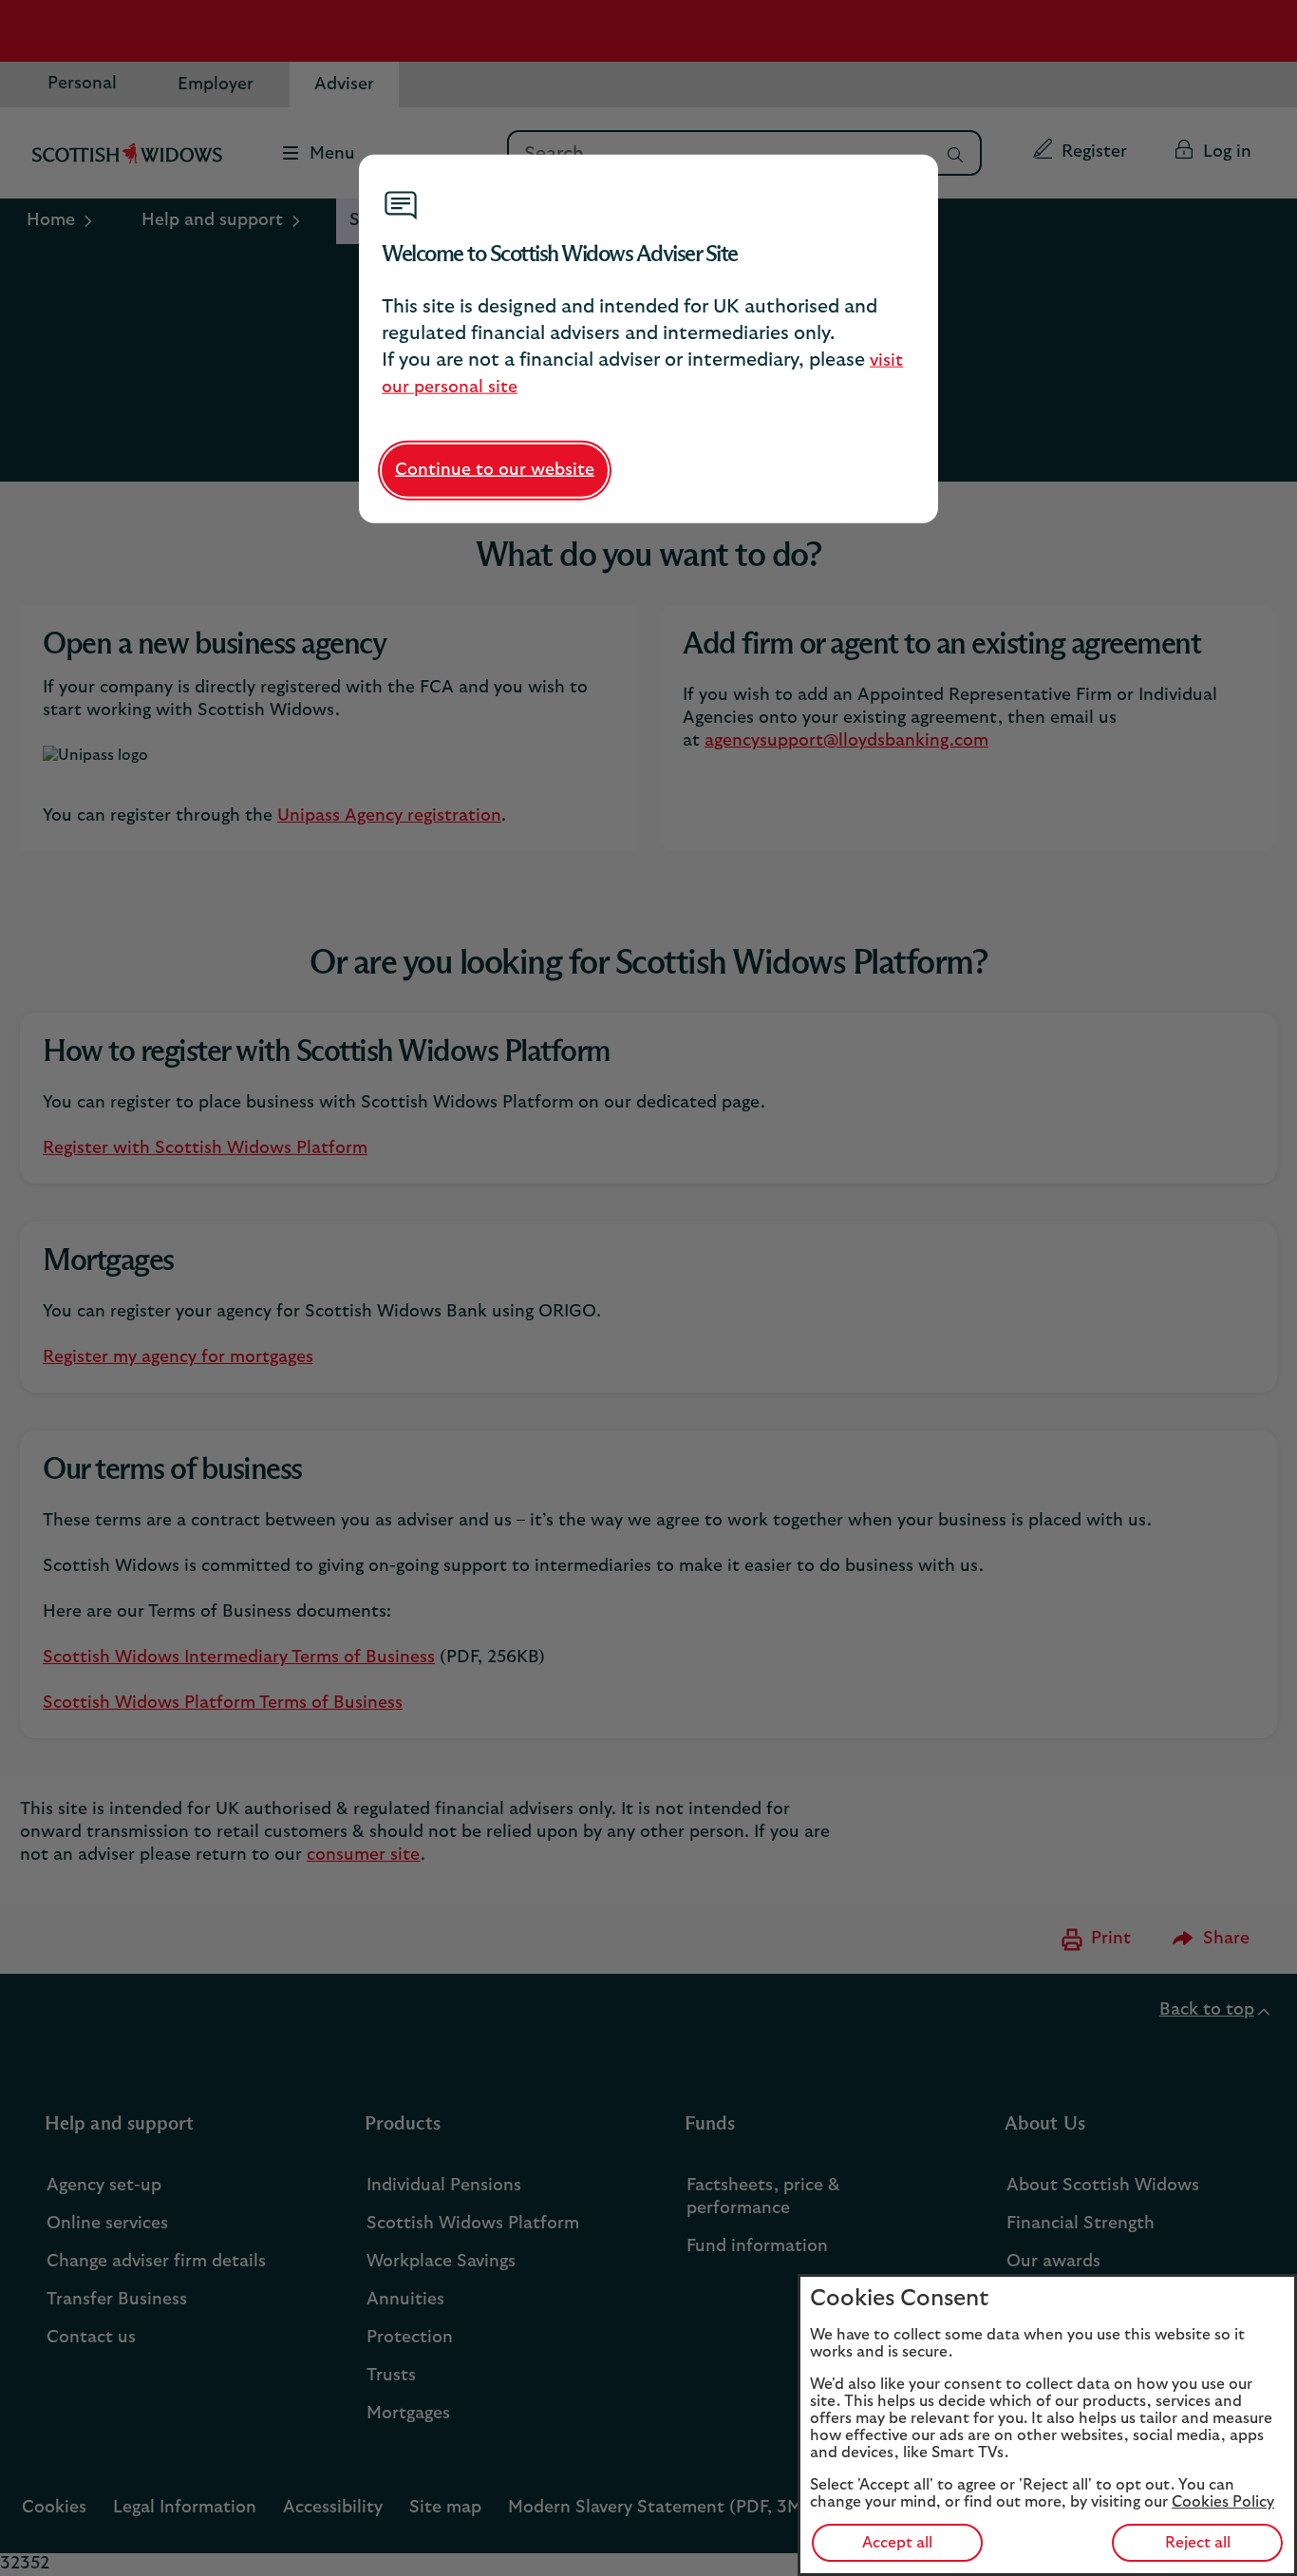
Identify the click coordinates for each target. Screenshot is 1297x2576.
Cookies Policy (1223, 2502)
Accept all (897, 2543)
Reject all (1198, 2543)
